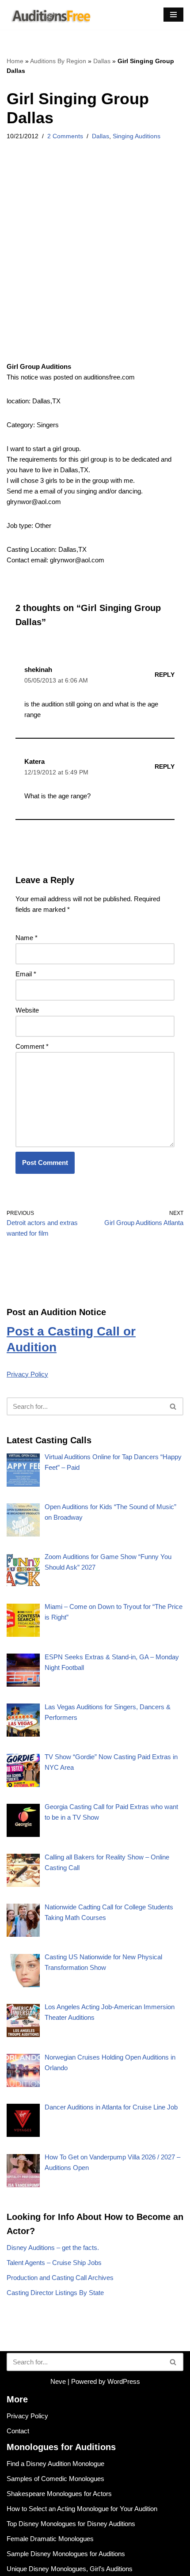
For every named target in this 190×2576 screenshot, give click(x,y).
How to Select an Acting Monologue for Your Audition (82, 2509)
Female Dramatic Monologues (50, 2539)
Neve (58, 2381)
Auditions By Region (58, 61)
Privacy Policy (27, 1374)
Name (27, 938)
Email (26, 974)
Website (27, 1010)
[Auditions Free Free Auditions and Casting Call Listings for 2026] (49, 15)
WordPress (124, 2381)
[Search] (173, 1406)
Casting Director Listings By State (55, 2293)
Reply (165, 675)
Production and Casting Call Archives (60, 2278)
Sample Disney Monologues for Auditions (66, 2554)
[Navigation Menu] (173, 15)
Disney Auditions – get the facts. (53, 2248)
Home (15, 61)
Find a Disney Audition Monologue (55, 2464)
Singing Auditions (137, 136)
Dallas (102, 61)
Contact (18, 2431)
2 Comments (65, 136)
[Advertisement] (95, 263)
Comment (32, 1046)
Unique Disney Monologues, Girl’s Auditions (70, 2569)
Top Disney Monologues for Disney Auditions (71, 2524)
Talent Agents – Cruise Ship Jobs (54, 2263)
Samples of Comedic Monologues (55, 2479)
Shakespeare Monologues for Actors (59, 2494)
